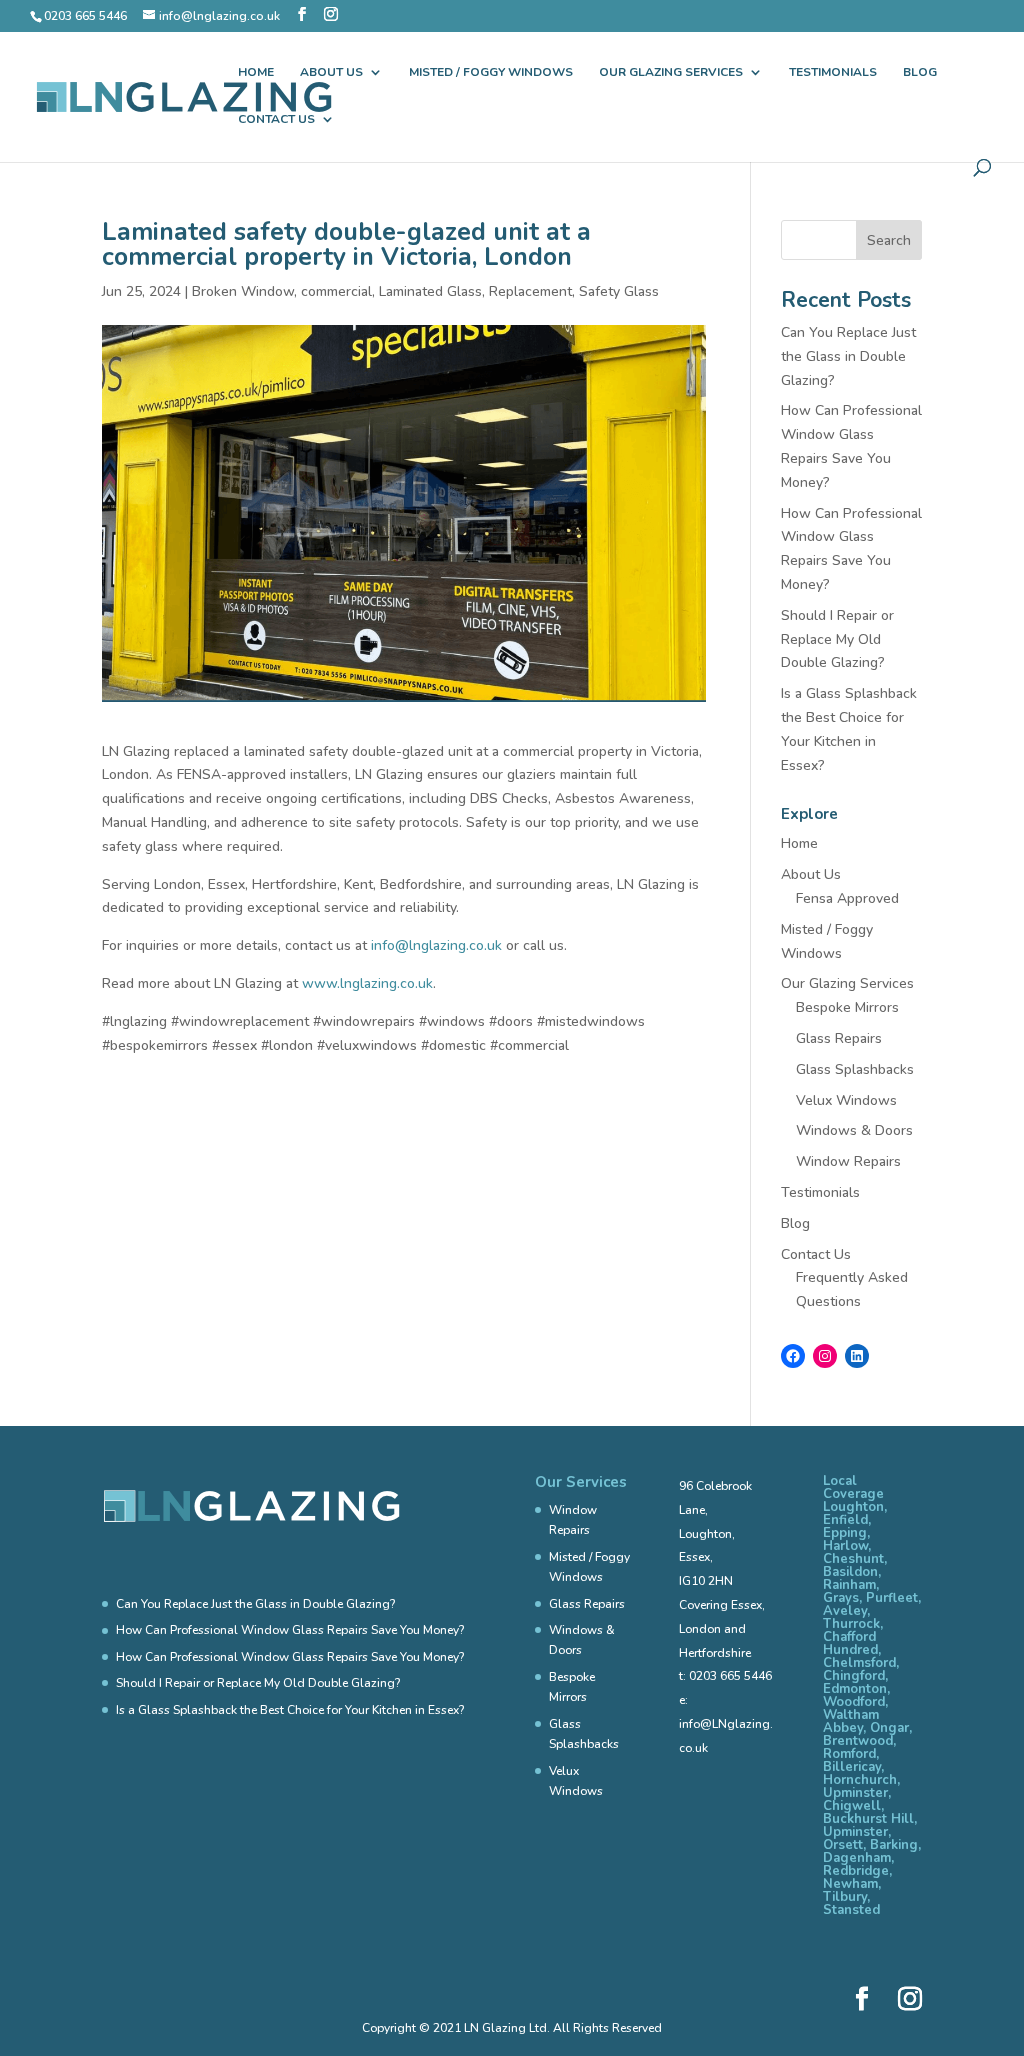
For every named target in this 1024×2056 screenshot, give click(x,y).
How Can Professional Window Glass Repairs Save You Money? (290, 1630)
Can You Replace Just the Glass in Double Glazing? (848, 356)
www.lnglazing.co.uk (367, 983)
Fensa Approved (847, 898)
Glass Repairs (839, 1038)
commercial (336, 291)
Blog (920, 72)
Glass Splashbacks (855, 1069)
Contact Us (276, 119)
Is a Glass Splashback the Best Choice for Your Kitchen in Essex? (290, 1710)
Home (256, 72)
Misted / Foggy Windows (491, 72)
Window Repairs (848, 1161)
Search (889, 240)
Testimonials (833, 72)
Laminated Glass (430, 291)
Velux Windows (846, 1100)
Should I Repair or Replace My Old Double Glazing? (837, 639)
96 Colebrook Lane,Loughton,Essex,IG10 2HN (715, 1533)
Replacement (530, 291)
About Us (331, 72)
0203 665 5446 (730, 1676)
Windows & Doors (854, 1130)
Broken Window (243, 291)
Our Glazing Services (671, 72)
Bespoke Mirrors (847, 1007)
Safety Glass (619, 291)
